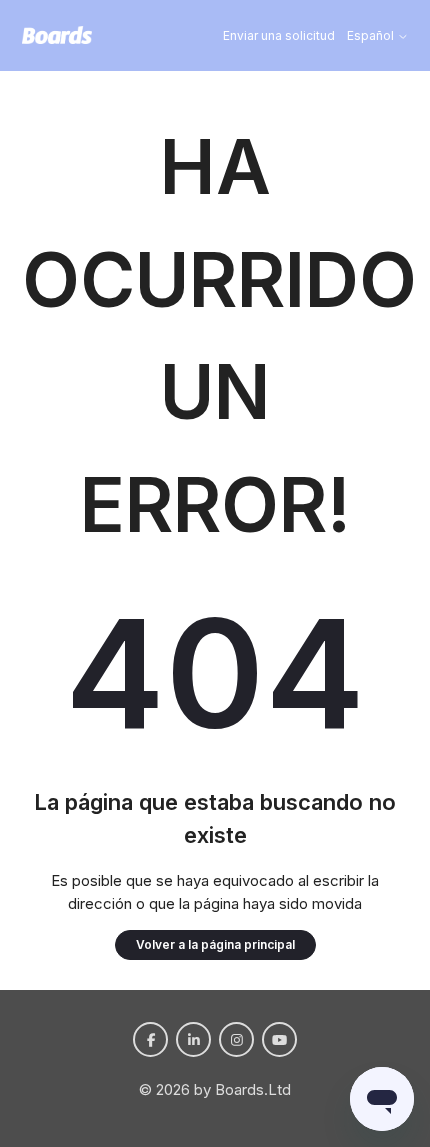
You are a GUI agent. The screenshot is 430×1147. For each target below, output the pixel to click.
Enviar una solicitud (279, 35)
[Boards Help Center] (57, 36)
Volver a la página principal (215, 944)
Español (372, 36)
